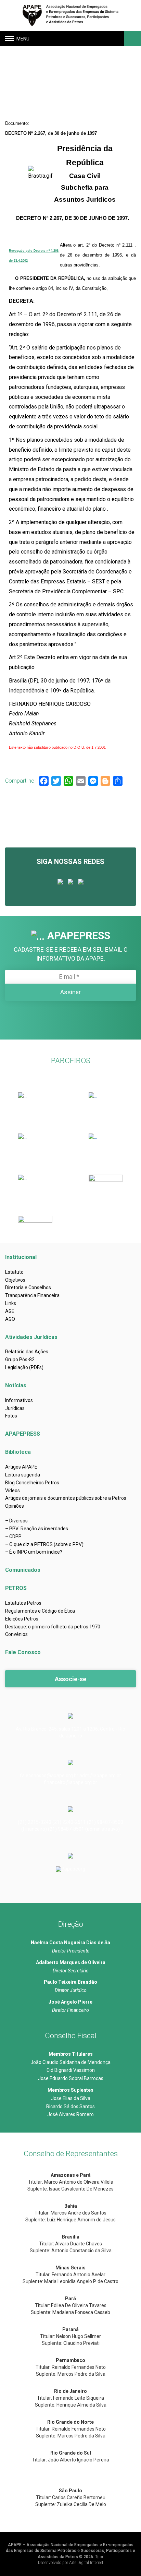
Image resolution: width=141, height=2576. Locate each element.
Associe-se (70, 1679)
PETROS (16, 1588)
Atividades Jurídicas (31, 1337)
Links (11, 1303)
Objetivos (15, 1280)
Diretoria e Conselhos (28, 1287)
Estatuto (14, 1272)
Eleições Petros (22, 1619)
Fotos (11, 1416)
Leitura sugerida (23, 1475)
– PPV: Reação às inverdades (37, 1529)
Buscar (132, 38)
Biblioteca (18, 1452)
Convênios (16, 1634)
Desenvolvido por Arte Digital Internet (71, 2563)
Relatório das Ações (27, 1352)
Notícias (16, 1385)
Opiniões (15, 1506)
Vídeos (12, 1491)
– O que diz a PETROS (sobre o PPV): (45, 1544)
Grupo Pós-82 (20, 1360)
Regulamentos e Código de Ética (40, 1611)
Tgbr (99, 2557)
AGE (10, 1311)
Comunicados (23, 1570)
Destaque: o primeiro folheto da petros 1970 (53, 1627)
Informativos (19, 1400)
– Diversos (16, 1521)
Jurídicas (15, 1408)
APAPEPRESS (23, 1434)
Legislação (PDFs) (24, 1367)
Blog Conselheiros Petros (32, 1483)
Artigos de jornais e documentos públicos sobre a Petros (66, 1498)
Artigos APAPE (21, 1467)
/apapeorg (74, 1869)
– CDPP (13, 1536)
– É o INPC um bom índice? (34, 1552)
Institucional (21, 1257)
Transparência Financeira (32, 1295)
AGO (10, 1319)
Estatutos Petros (23, 1603)
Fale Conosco (23, 1652)
